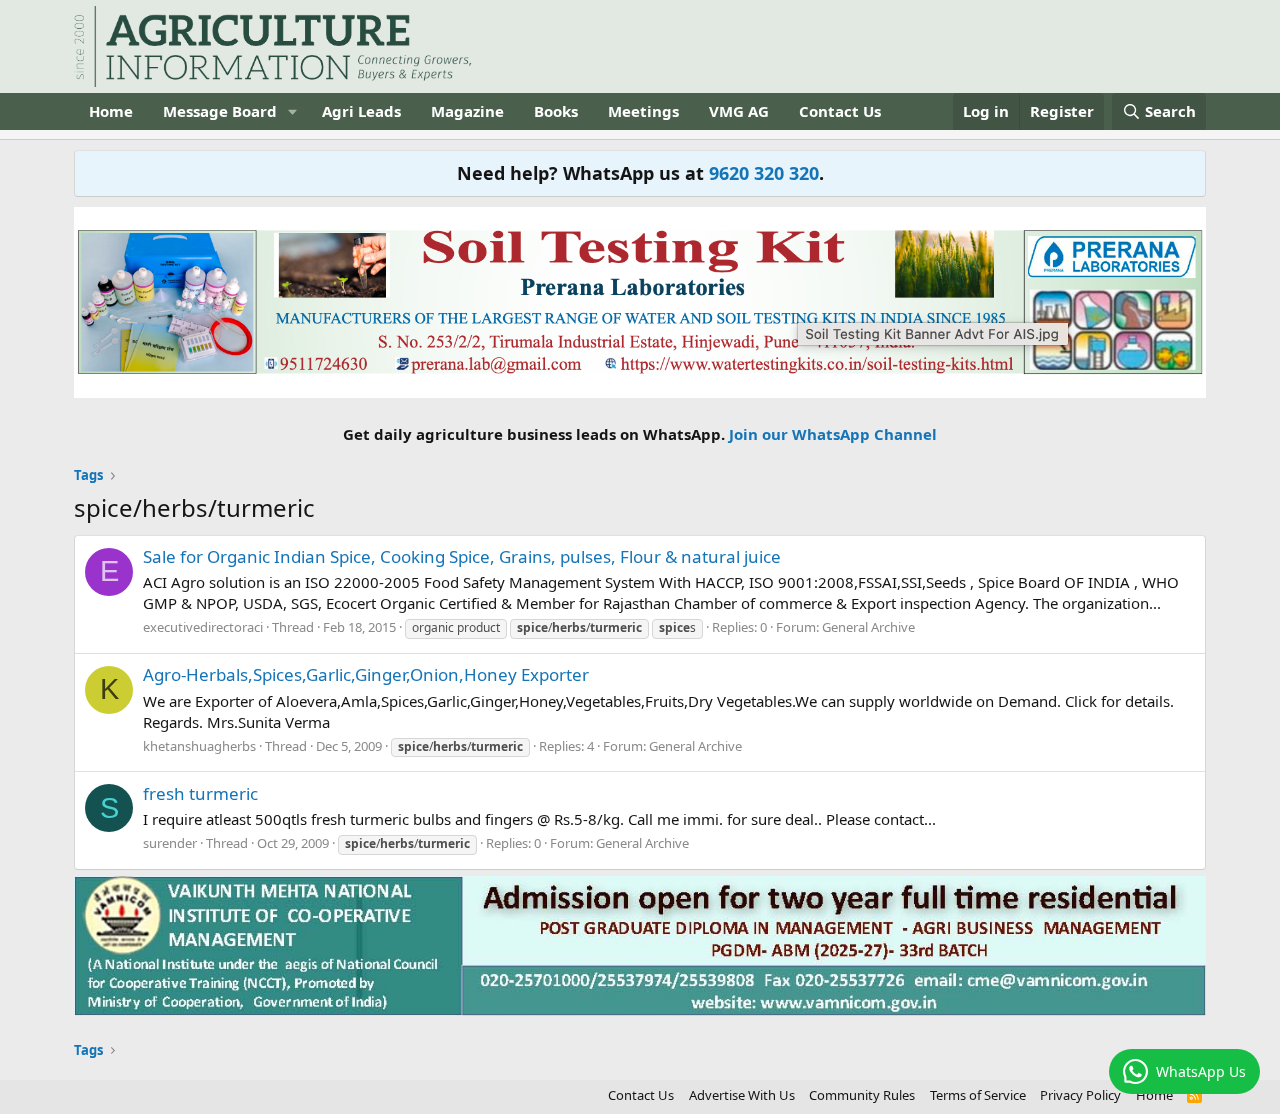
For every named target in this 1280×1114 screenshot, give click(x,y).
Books (556, 111)
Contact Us (840, 111)
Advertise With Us (742, 1095)
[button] (293, 111)
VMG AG (739, 111)
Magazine (467, 111)
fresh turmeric (200, 793)
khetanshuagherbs (199, 746)
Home (111, 111)
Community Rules (862, 1095)
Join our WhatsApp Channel (833, 434)
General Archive (868, 627)
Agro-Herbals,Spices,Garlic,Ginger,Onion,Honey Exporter (366, 674)
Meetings (643, 111)
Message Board (220, 111)
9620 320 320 (764, 173)
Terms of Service (978, 1095)
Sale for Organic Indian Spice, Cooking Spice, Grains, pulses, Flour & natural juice (462, 556)
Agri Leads (361, 111)
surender (170, 843)
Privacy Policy (1080, 1095)
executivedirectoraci (203, 627)
